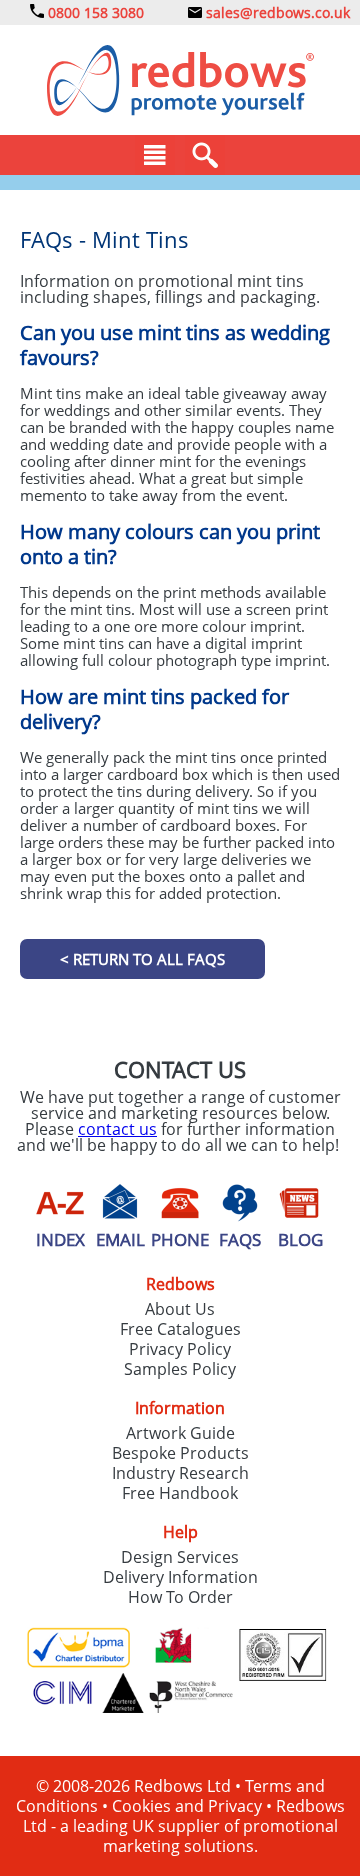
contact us (117, 1129)
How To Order (180, 1597)
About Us (180, 1309)
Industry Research (180, 1473)
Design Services (180, 1557)
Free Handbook (180, 1493)
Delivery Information (180, 1577)
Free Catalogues (180, 1329)
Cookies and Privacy (187, 1806)
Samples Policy (180, 1369)
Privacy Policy (180, 1349)
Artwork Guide (180, 1433)
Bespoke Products (180, 1453)
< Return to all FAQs (142, 959)
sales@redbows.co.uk (276, 12)
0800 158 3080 (94, 12)
